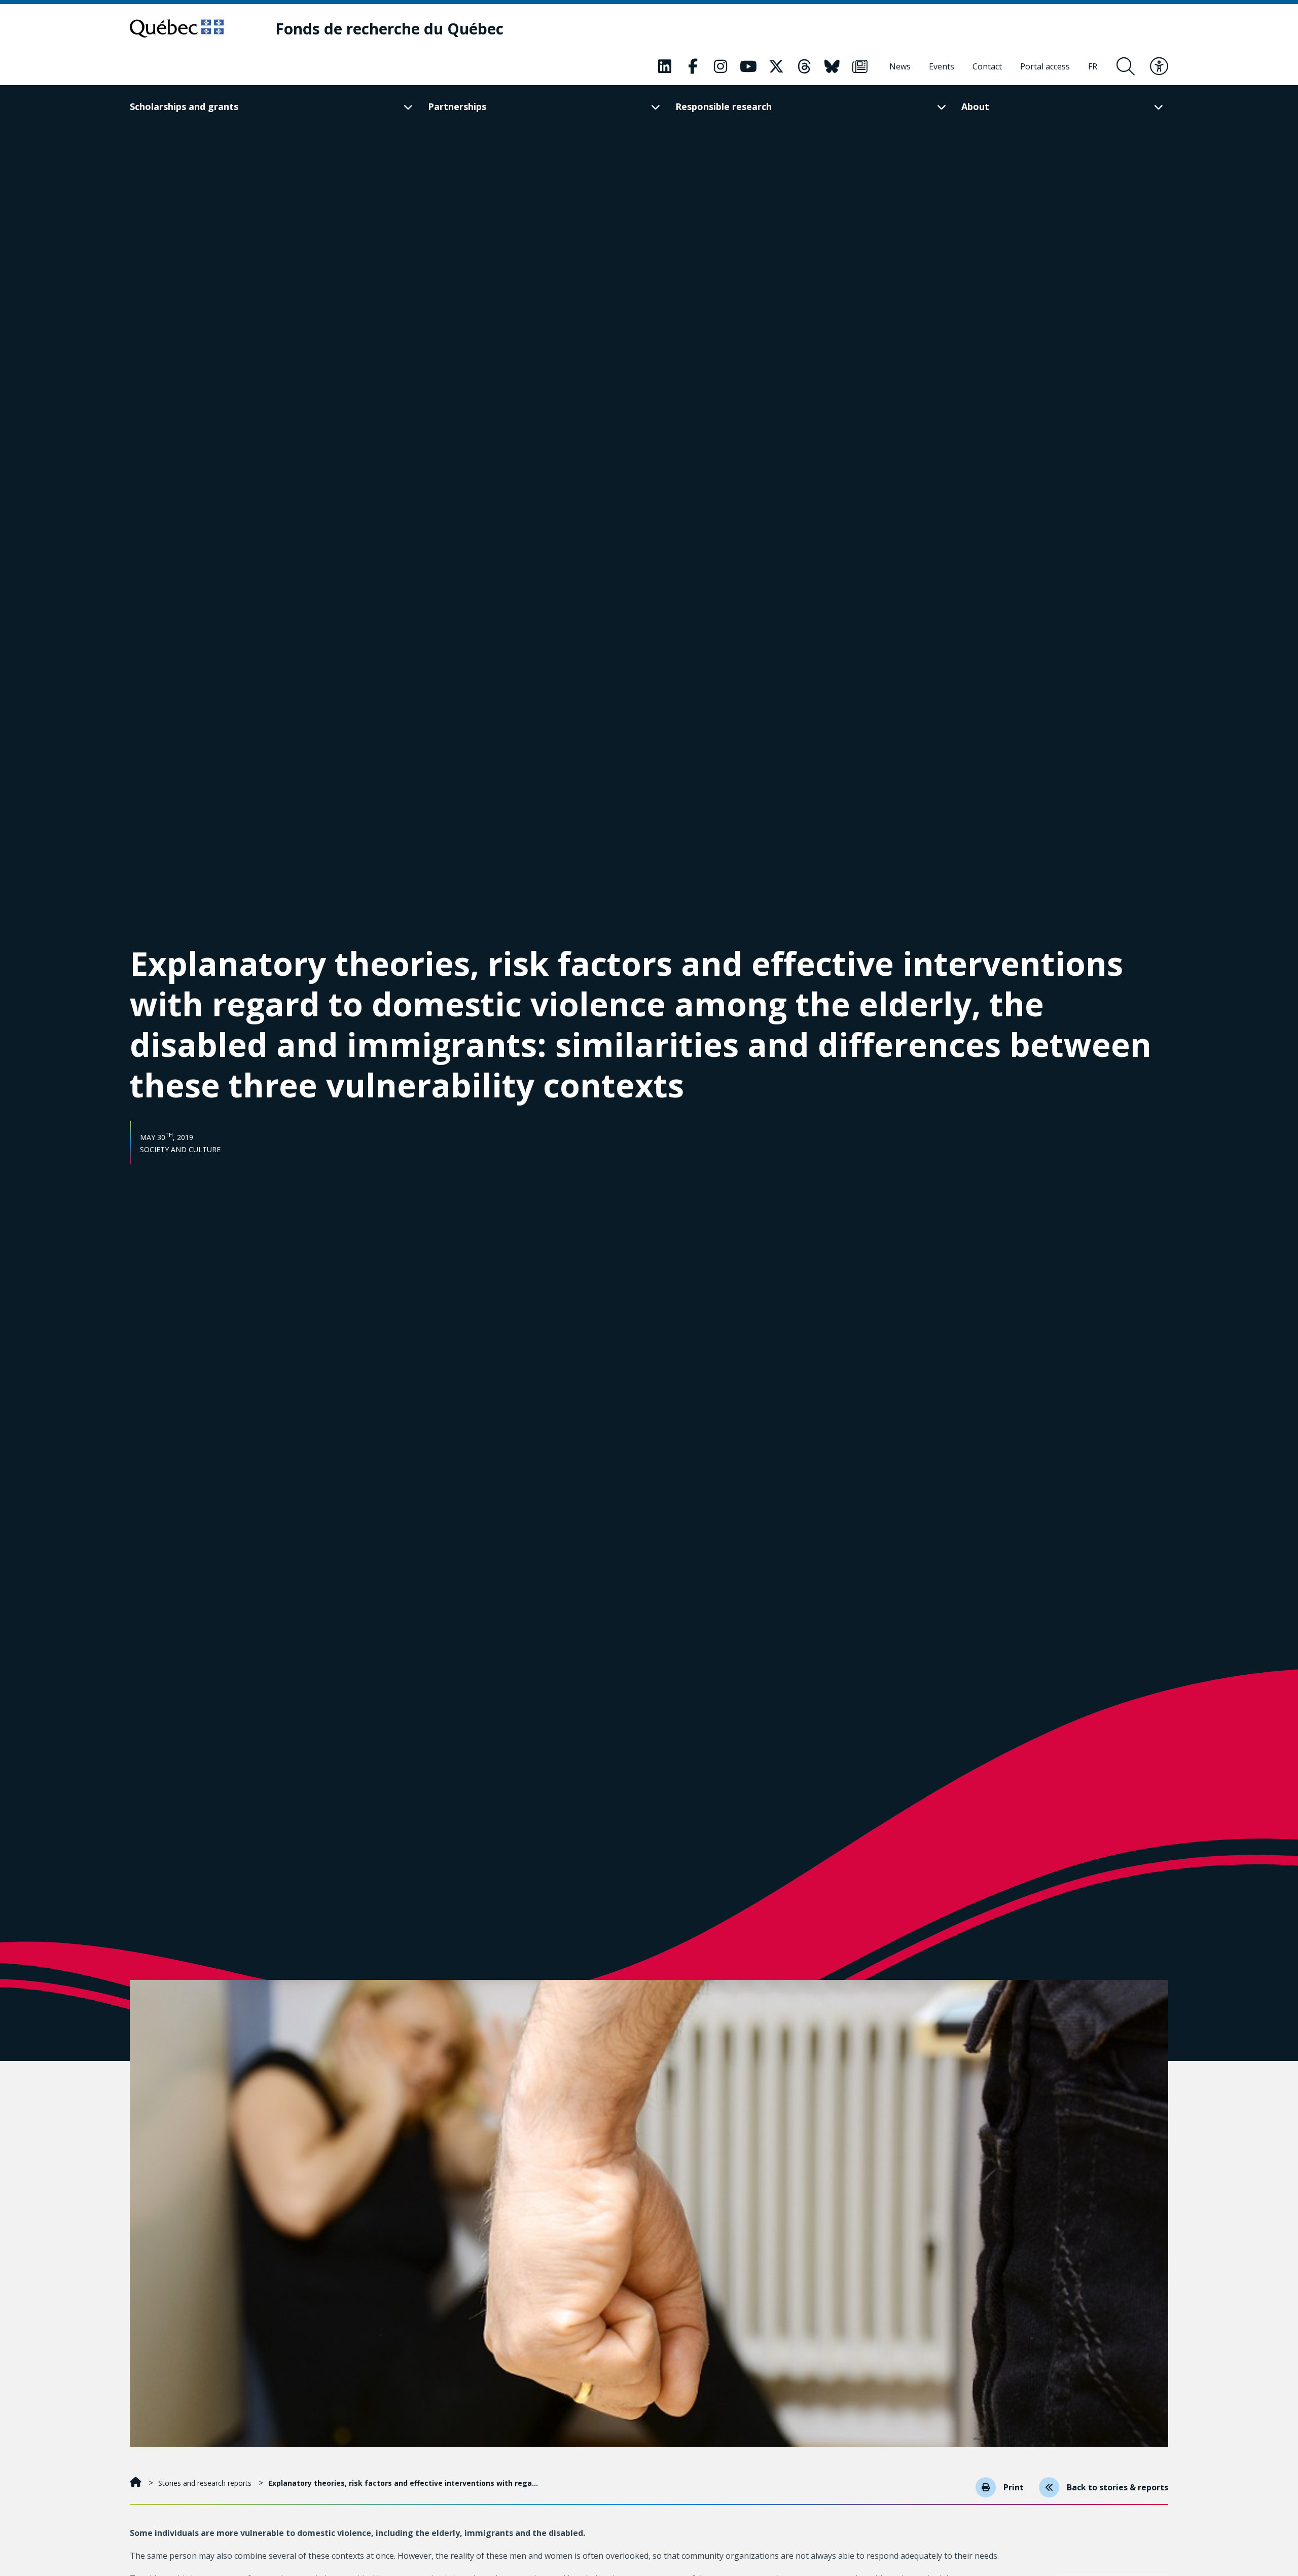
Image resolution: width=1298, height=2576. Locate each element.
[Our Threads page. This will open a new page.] (804, 66)
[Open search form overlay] (1126, 66)
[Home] (137, 2483)
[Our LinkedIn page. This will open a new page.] (665, 66)
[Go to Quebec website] (177, 28)
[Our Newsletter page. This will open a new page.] (860, 66)
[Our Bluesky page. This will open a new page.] (832, 66)
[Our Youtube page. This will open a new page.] (748, 66)
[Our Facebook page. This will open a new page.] (693, 66)
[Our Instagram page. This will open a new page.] (720, 66)
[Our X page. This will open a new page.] (776, 66)
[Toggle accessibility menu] (1159, 66)
